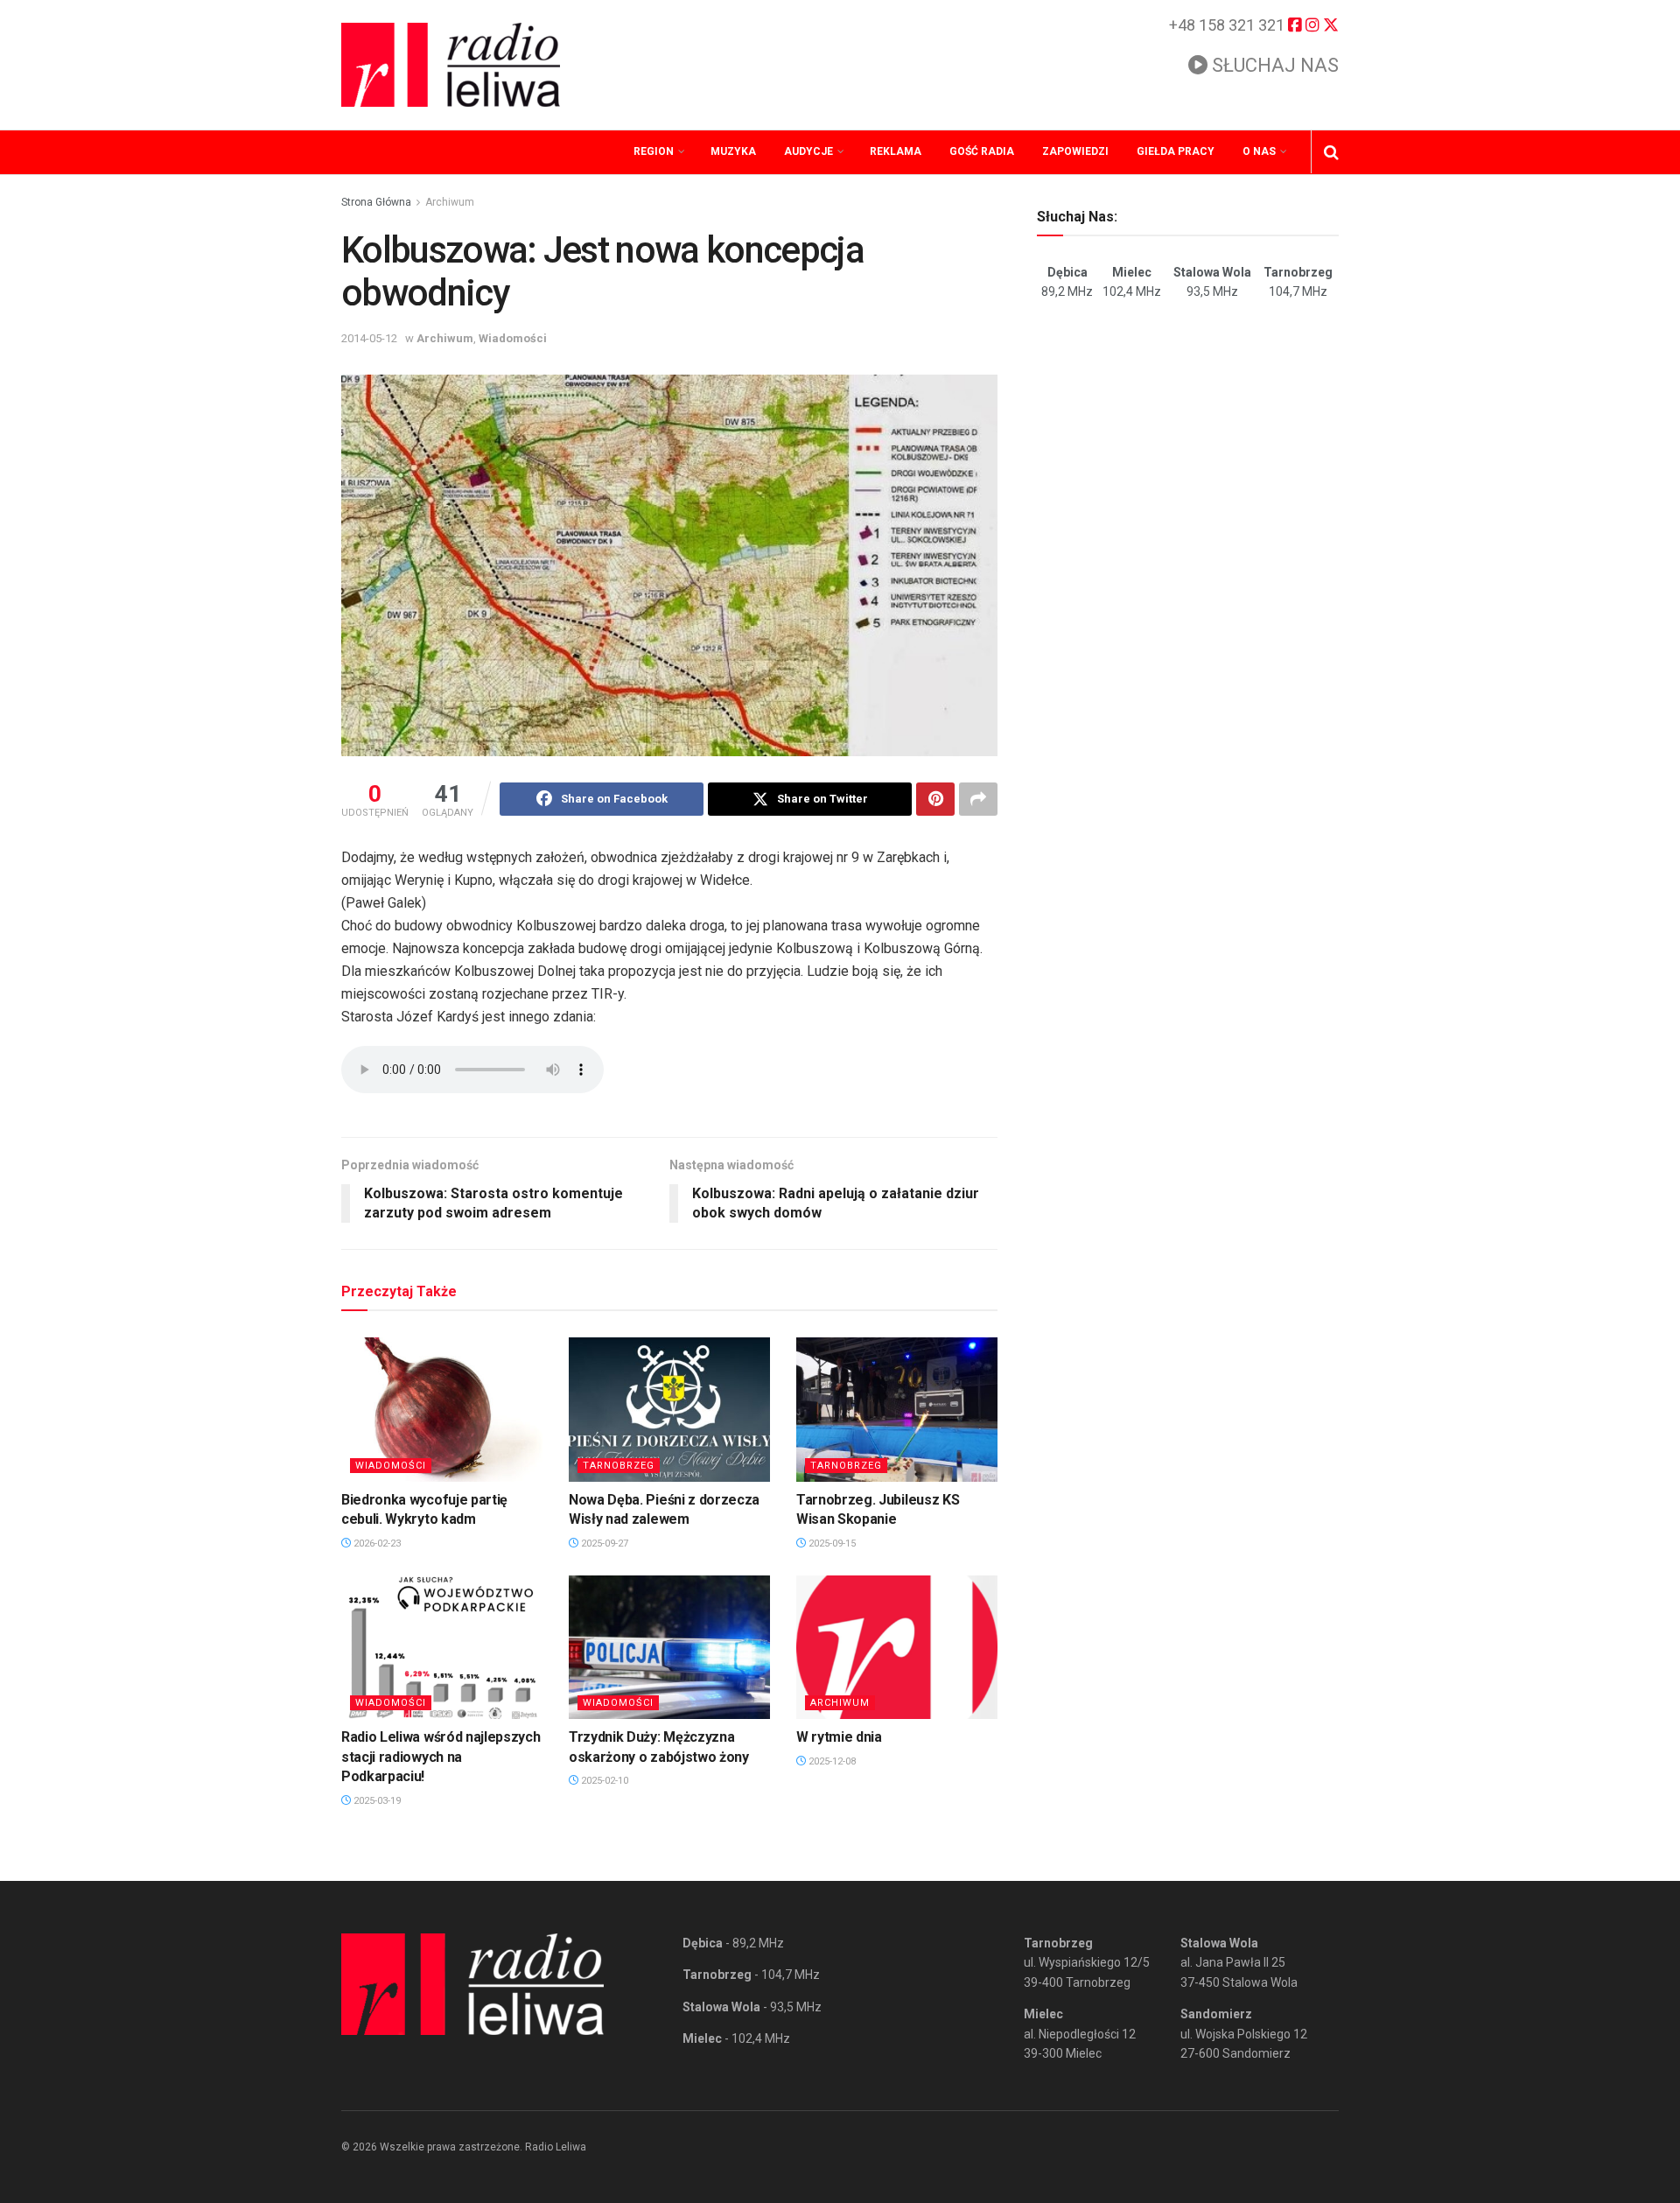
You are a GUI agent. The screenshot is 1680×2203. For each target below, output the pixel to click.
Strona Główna (376, 202)
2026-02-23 (376, 1544)
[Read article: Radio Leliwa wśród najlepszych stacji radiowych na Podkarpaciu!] (442, 1647)
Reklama (896, 151)
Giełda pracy (1176, 151)
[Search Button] (1331, 152)
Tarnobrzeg (619, 1466)
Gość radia (982, 151)
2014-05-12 (369, 338)
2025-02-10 (603, 1781)
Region (654, 151)
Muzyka (733, 151)
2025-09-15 (831, 1544)
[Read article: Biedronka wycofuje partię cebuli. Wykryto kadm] (442, 1409)
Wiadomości (513, 338)
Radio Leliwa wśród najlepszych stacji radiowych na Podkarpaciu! (441, 1757)
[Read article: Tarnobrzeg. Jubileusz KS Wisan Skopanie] (897, 1409)
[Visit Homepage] (451, 65)
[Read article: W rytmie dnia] (897, 1647)
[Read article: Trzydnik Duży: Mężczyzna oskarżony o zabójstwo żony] (669, 1647)
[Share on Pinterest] (935, 799)
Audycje (808, 151)
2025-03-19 (376, 1801)
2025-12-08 (831, 1761)
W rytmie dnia (839, 1737)
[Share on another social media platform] (978, 799)
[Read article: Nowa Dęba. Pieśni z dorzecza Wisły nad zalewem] (669, 1409)
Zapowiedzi (1075, 151)
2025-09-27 (603, 1544)
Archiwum (450, 202)
